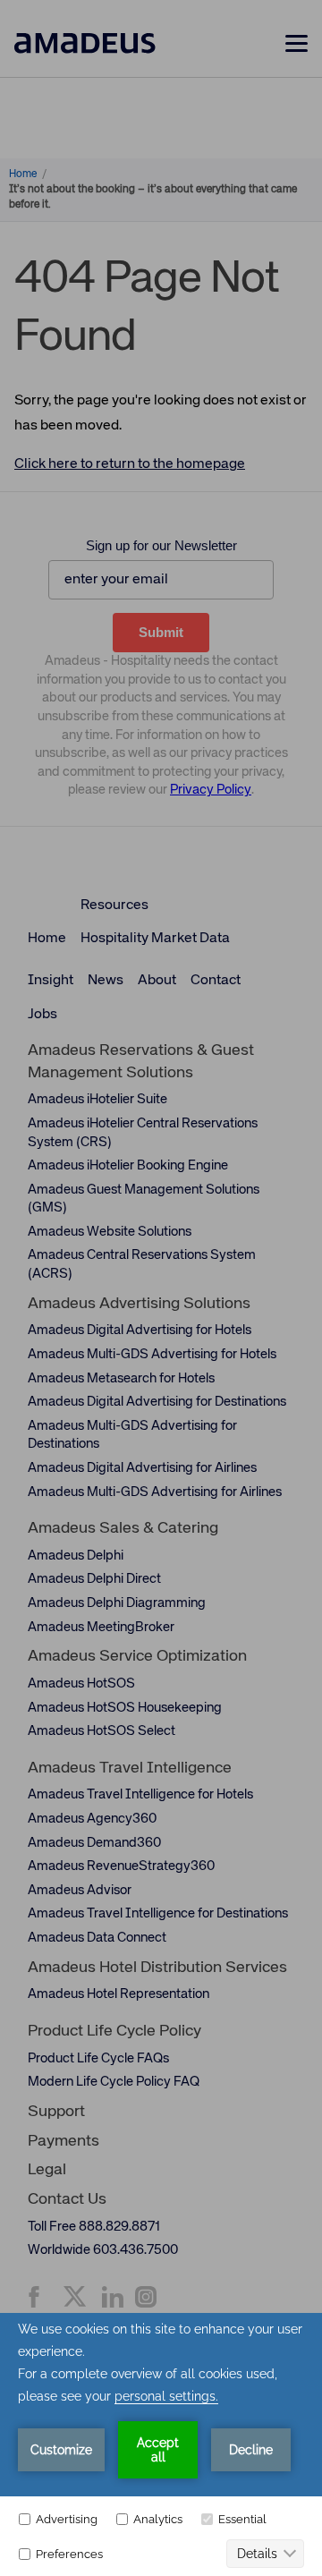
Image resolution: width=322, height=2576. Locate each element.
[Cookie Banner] (161, 2444)
